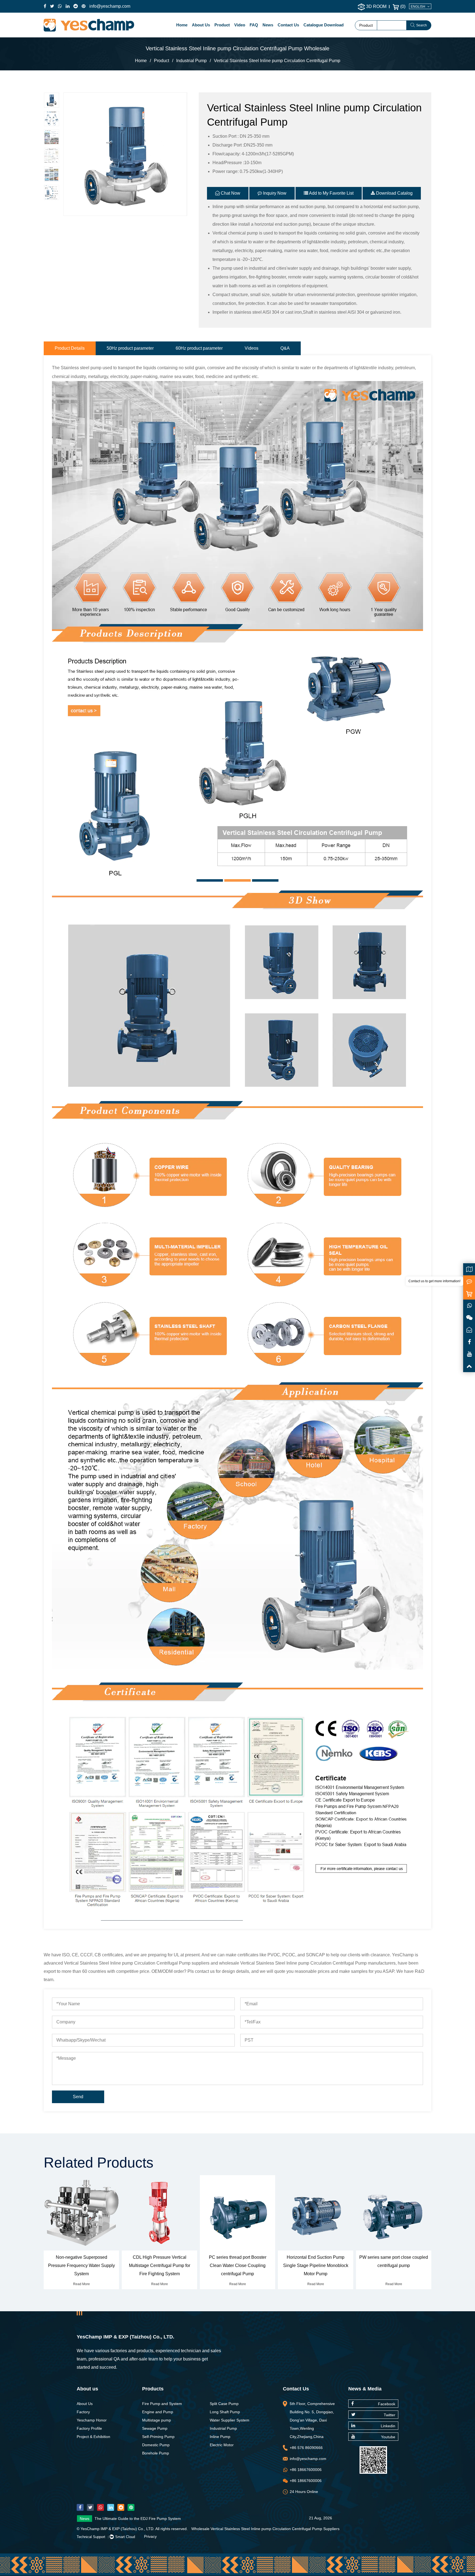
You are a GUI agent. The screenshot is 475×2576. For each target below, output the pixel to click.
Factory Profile (89, 2428)
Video (240, 25)
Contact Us (288, 25)
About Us (201, 25)
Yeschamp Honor (92, 2420)
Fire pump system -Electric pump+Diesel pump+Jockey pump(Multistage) (158, 2519)
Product (222, 25)
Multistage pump (157, 2420)
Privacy (150, 2536)
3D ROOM (376, 6)
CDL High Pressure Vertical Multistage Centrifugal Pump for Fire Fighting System (82, 2265)
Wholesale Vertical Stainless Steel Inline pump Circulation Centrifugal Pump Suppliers (265, 2529)
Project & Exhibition (93, 2437)
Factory (83, 2412)
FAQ (254, 25)
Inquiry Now (274, 193)
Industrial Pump (191, 61)
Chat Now (230, 193)
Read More (82, 2284)
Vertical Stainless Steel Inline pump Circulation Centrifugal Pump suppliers (137, 1963)
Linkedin (388, 2426)
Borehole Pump (156, 2453)
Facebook (387, 2404)
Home (182, 25)
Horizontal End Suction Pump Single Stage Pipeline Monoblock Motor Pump (238, 2265)
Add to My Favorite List (331, 193)
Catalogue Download (324, 25)
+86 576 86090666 (306, 2448)
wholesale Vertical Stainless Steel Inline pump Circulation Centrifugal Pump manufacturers (307, 1963)
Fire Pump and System (162, 2404)
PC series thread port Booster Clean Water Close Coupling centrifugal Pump (160, 2265)
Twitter (390, 2415)
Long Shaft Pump (225, 2412)
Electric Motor (222, 2445)
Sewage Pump (155, 2428)
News (268, 25)
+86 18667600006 (306, 2470)
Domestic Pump (156, 2445)
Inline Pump (220, 2437)
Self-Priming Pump (158, 2437)
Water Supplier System (230, 2420)
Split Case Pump (224, 2404)
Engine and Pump (158, 2412)
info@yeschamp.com (110, 6)
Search (422, 25)
